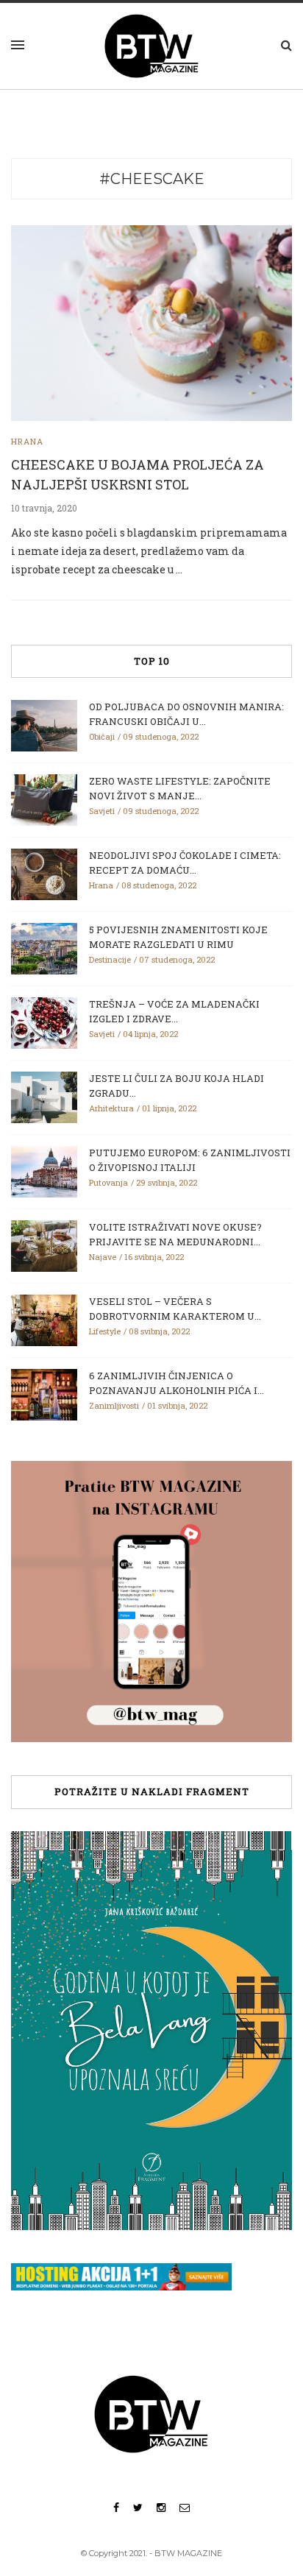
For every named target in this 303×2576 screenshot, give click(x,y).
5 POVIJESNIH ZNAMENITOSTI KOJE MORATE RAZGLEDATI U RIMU (178, 937)
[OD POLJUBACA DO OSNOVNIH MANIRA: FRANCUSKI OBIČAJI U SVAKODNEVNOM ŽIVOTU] (44, 725)
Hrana (27, 441)
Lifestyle (105, 1331)
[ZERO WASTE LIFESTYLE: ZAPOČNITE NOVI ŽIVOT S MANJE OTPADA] (44, 799)
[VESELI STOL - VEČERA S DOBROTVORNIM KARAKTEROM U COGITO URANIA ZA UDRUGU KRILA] (44, 1320)
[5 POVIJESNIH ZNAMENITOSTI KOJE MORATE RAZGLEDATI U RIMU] (44, 948)
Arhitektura (111, 1108)
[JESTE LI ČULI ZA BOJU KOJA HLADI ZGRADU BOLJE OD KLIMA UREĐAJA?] (44, 1097)
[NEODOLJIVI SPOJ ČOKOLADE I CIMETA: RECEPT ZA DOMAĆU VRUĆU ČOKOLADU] (44, 874)
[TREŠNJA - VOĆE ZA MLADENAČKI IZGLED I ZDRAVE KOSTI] (44, 1022)
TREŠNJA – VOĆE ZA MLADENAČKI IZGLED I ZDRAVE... (174, 1011)
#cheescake (152, 179)
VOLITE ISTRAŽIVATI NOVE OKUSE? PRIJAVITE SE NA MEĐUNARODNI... (175, 1234)
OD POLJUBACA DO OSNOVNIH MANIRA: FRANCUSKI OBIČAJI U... (186, 714)
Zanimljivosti (114, 1405)
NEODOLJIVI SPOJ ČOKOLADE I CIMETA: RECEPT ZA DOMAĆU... (185, 863)
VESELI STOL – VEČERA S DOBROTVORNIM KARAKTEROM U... (175, 1309)
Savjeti (102, 811)
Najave (103, 1257)
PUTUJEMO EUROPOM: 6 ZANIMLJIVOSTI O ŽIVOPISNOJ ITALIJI (190, 1160)
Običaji (102, 736)
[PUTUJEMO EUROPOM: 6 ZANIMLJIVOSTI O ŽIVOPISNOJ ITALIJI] (44, 1171)
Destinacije (110, 959)
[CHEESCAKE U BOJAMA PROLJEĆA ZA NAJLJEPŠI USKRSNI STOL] (151, 322)
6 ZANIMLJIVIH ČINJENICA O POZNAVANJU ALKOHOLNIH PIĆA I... (177, 1383)
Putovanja (108, 1182)
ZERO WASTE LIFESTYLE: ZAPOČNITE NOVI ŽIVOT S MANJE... (180, 788)
